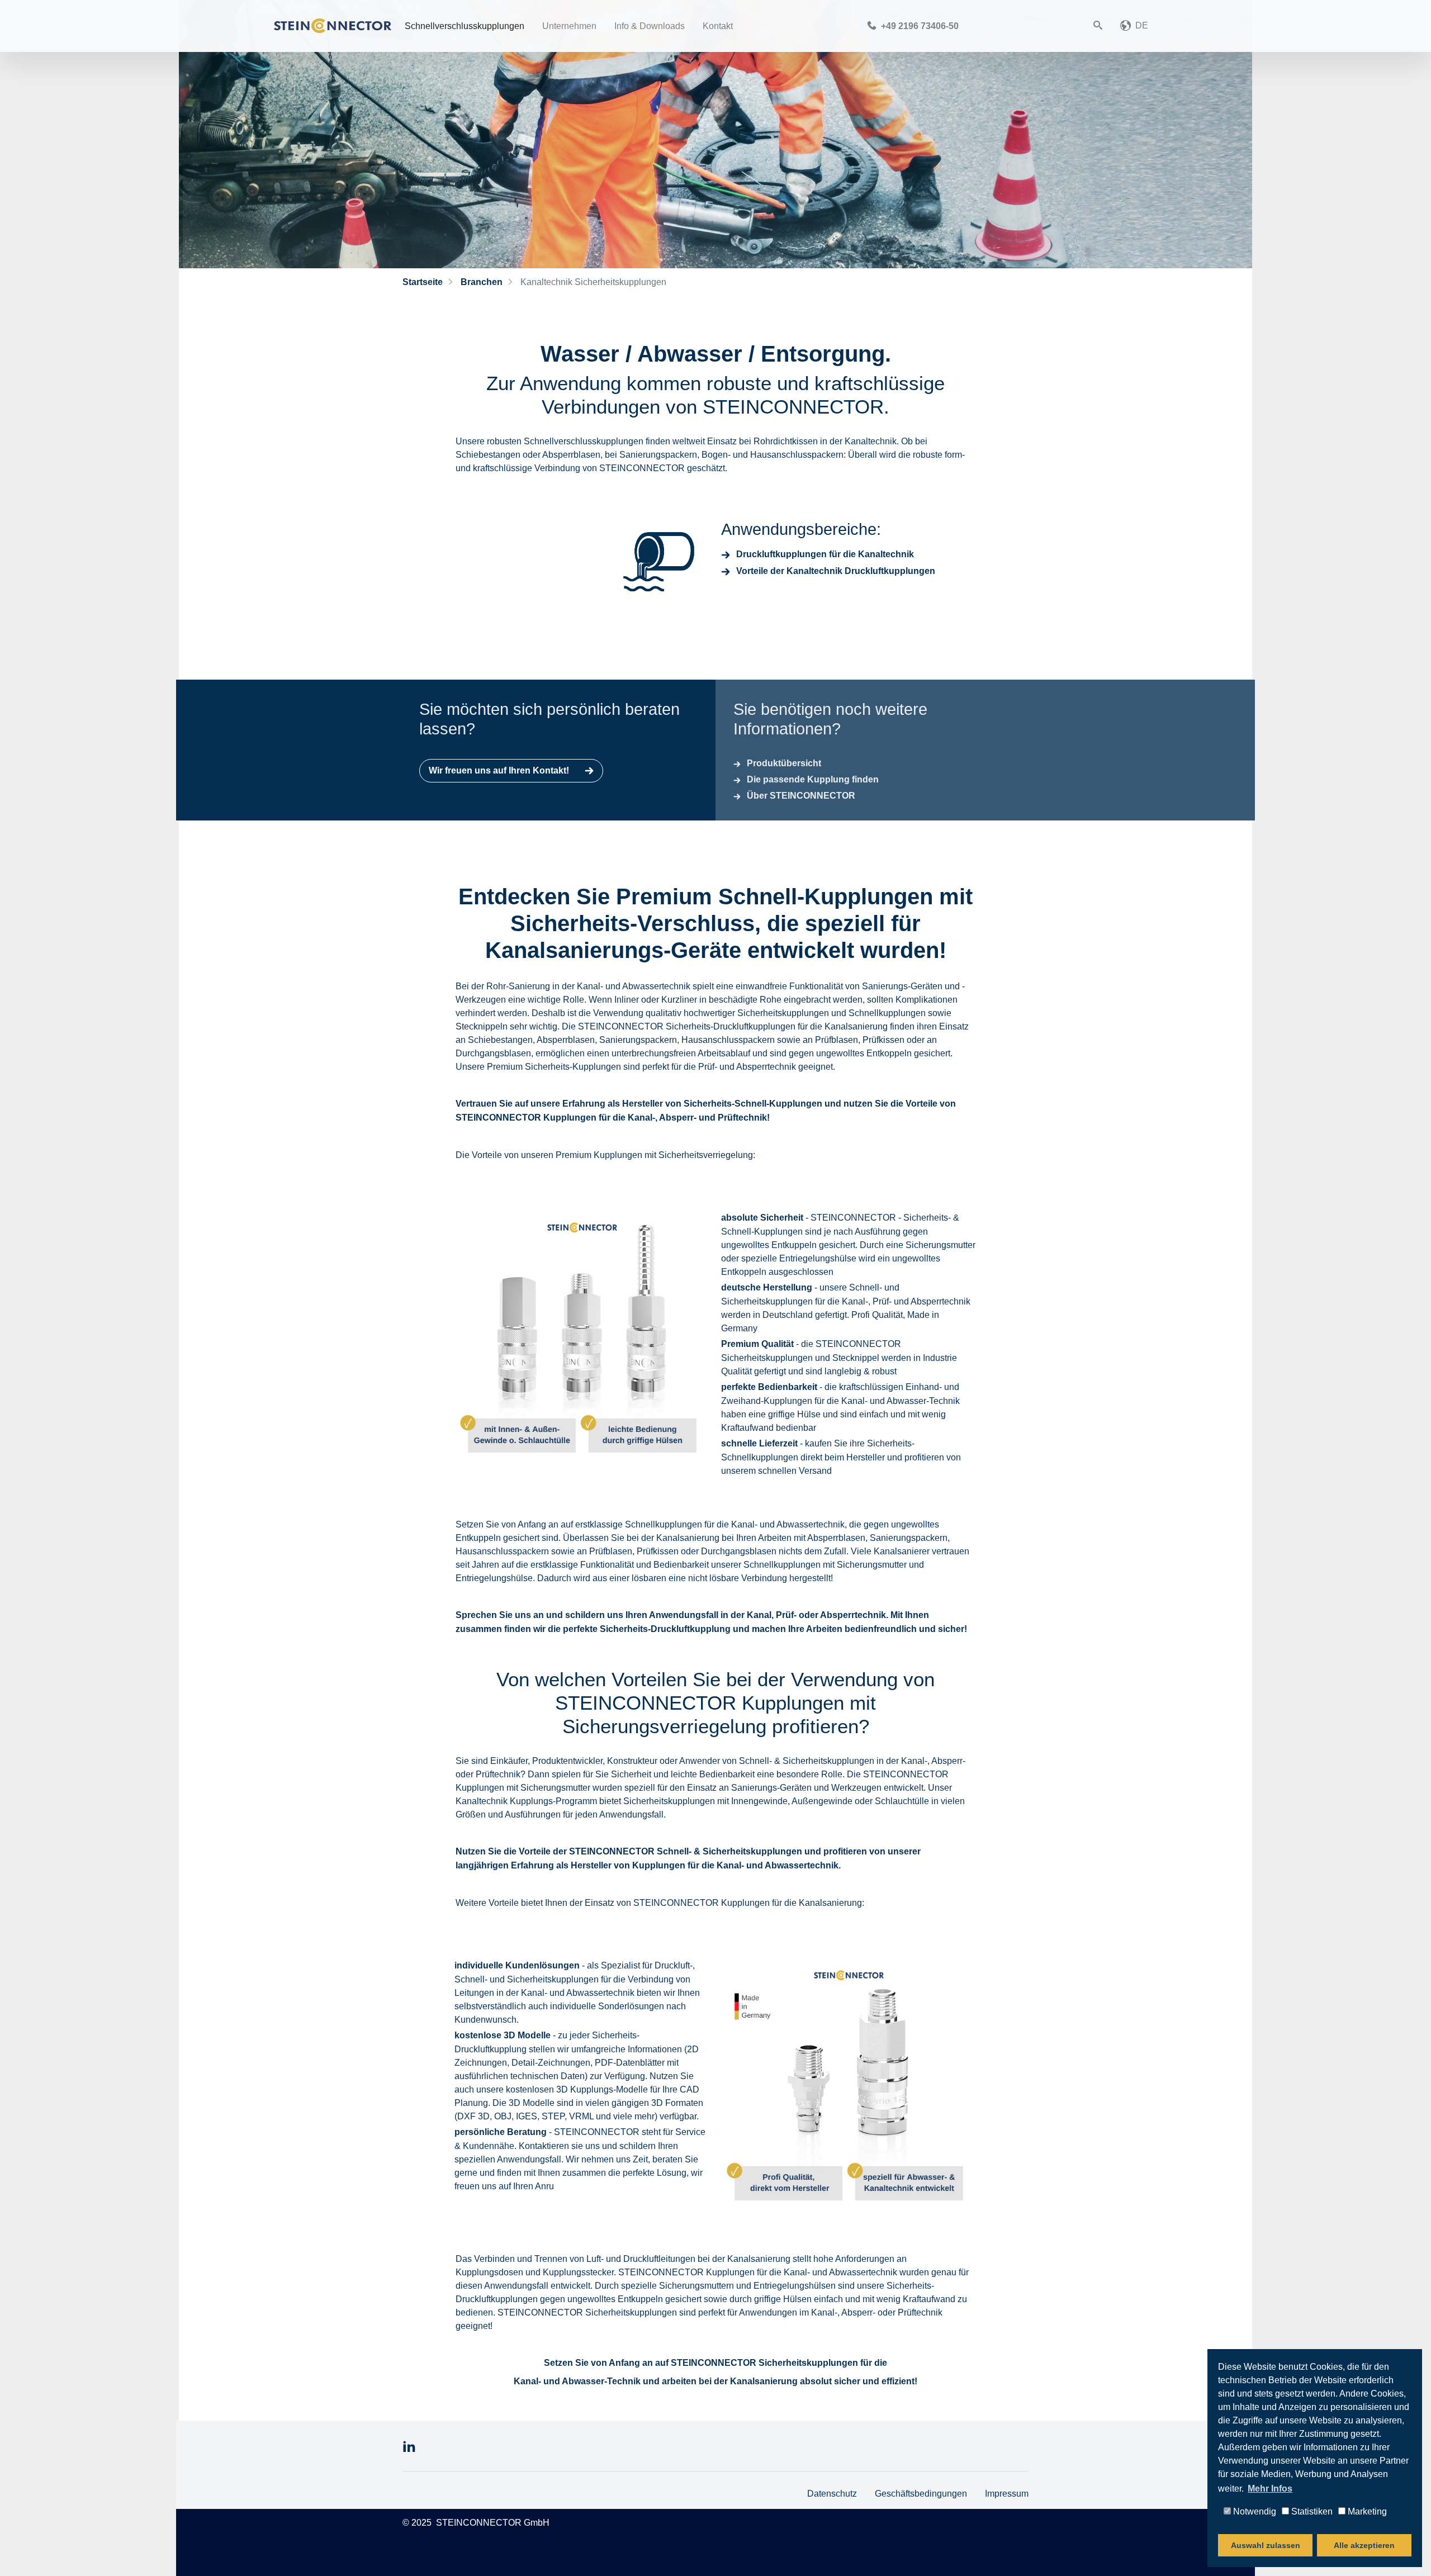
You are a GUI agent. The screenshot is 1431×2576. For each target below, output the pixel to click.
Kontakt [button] (718, 26)
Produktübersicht (784, 763)
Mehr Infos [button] (1270, 2489)
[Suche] (1098, 26)
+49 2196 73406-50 (918, 26)
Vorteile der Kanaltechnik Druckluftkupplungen (836, 571)
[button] (1134, 26)
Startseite (423, 282)
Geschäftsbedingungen (921, 2493)
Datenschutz (832, 2493)
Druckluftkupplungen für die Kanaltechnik (825, 554)
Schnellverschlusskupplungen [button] (465, 26)
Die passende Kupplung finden (813, 779)
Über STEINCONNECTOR (801, 796)
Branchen (480, 282)
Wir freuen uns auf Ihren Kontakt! (500, 770)
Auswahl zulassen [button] (1266, 2545)
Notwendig (1254, 2511)
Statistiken (1311, 2511)
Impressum (1007, 2493)
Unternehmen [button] (569, 26)
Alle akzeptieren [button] (1364, 2545)
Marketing (1366, 2511)
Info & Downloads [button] (650, 26)
